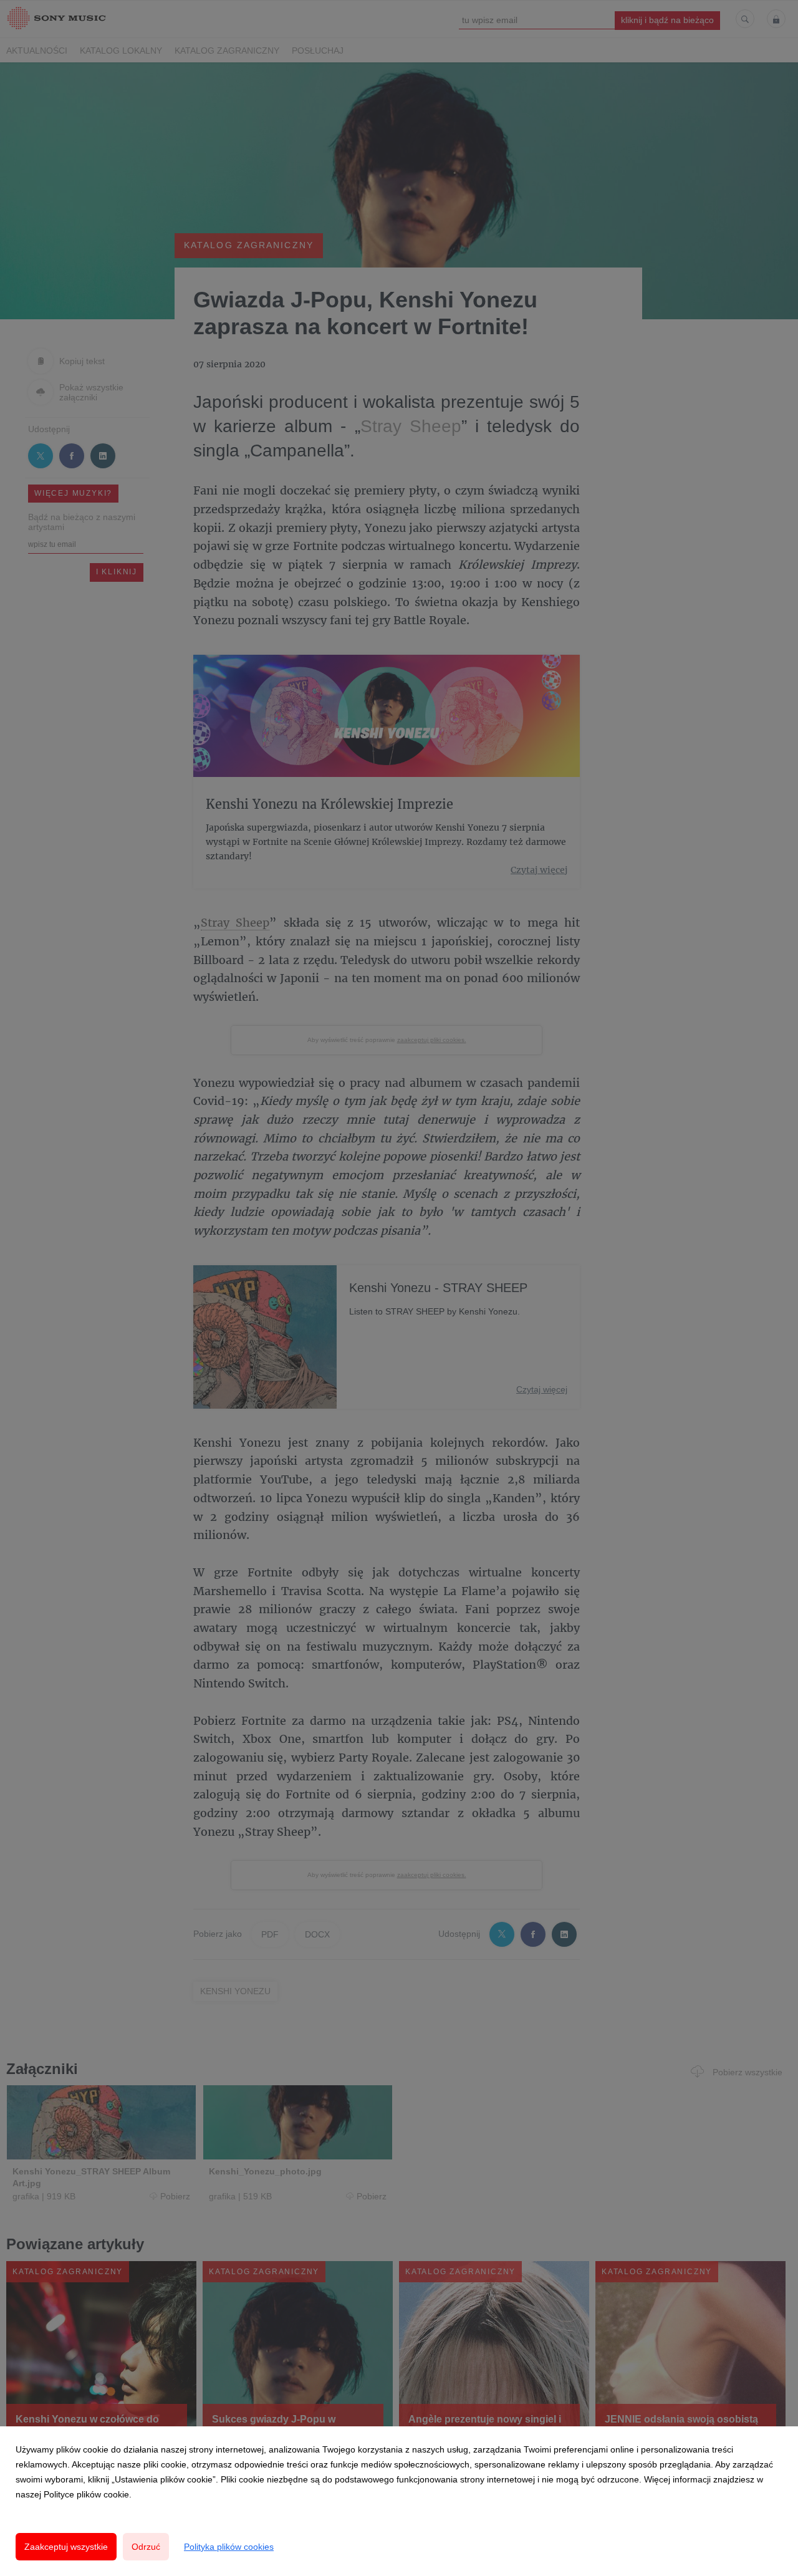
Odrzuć (146, 2547)
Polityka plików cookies (229, 2547)
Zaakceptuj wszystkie (66, 2547)
